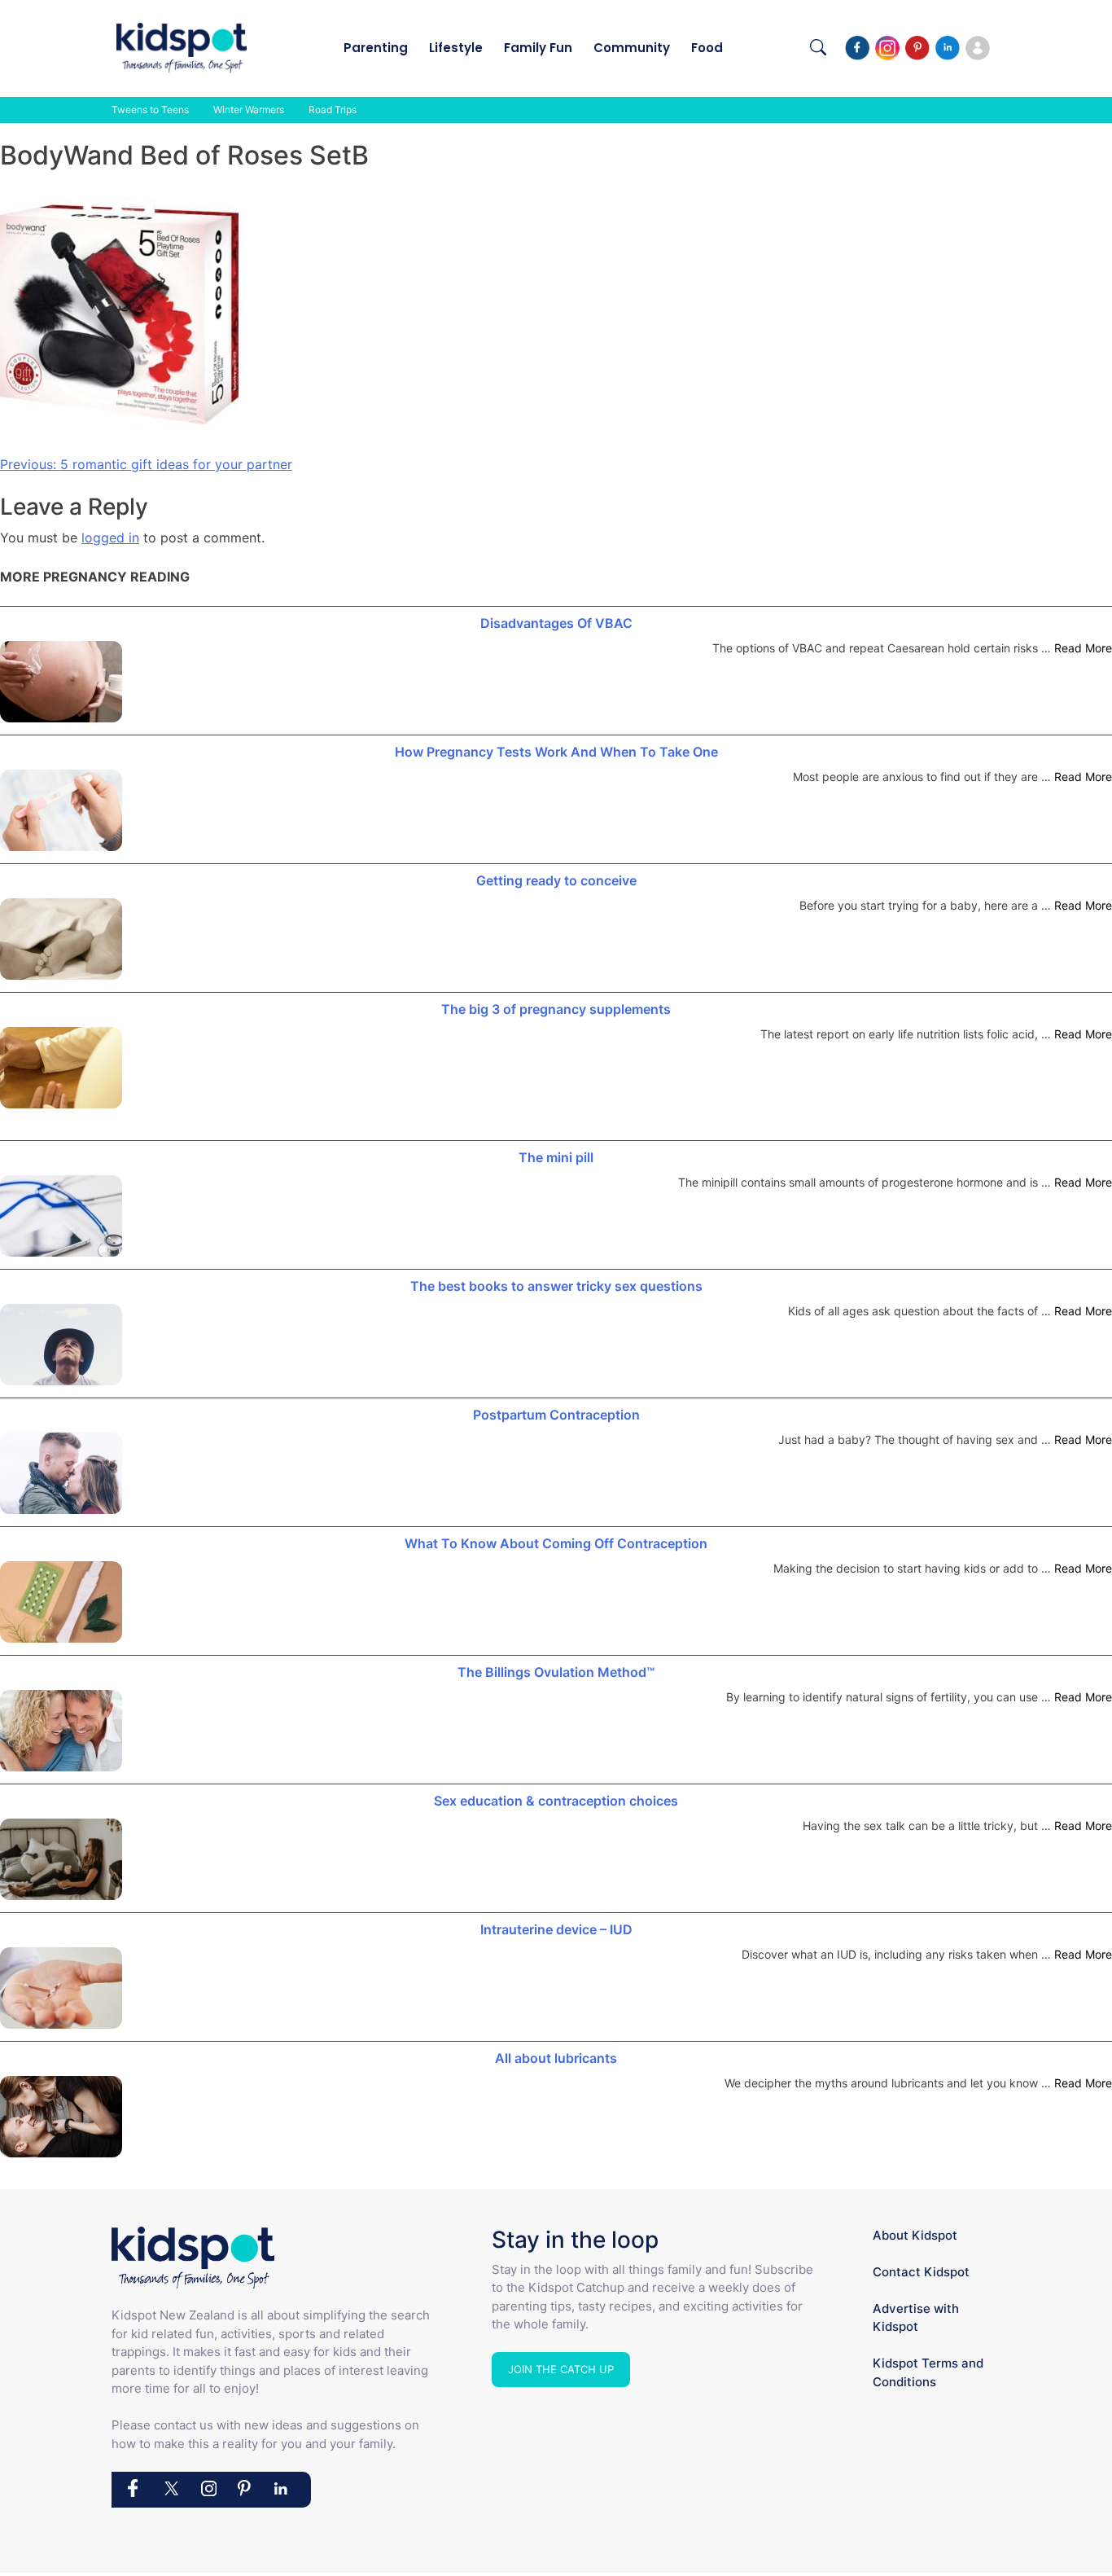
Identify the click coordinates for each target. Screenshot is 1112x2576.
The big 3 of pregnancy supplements (556, 1009)
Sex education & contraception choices (556, 1801)
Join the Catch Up (561, 2369)
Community (632, 48)
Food (707, 48)
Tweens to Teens (150, 110)
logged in (110, 538)
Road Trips (333, 110)
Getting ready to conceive (556, 880)
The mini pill (556, 1157)
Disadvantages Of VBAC (556, 623)
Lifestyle (456, 48)
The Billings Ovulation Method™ (556, 1672)
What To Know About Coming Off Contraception (556, 1543)
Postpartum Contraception (556, 1415)
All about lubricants (556, 2058)
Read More (1083, 648)
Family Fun (538, 48)
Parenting (376, 48)
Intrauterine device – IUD (556, 1929)
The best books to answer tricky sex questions (556, 1286)
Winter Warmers (249, 110)
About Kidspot (915, 2235)
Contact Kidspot (921, 2272)
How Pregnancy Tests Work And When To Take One (556, 752)
